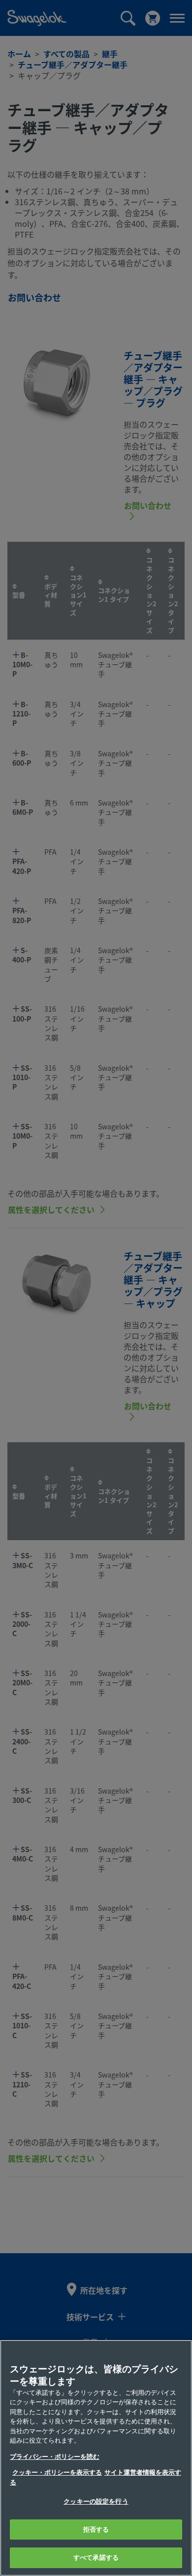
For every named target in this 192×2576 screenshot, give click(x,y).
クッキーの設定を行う (96, 2501)
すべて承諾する (96, 2558)
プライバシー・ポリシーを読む (55, 2457)
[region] (96, 2458)
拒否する (96, 2529)
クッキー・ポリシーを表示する (57, 2472)
